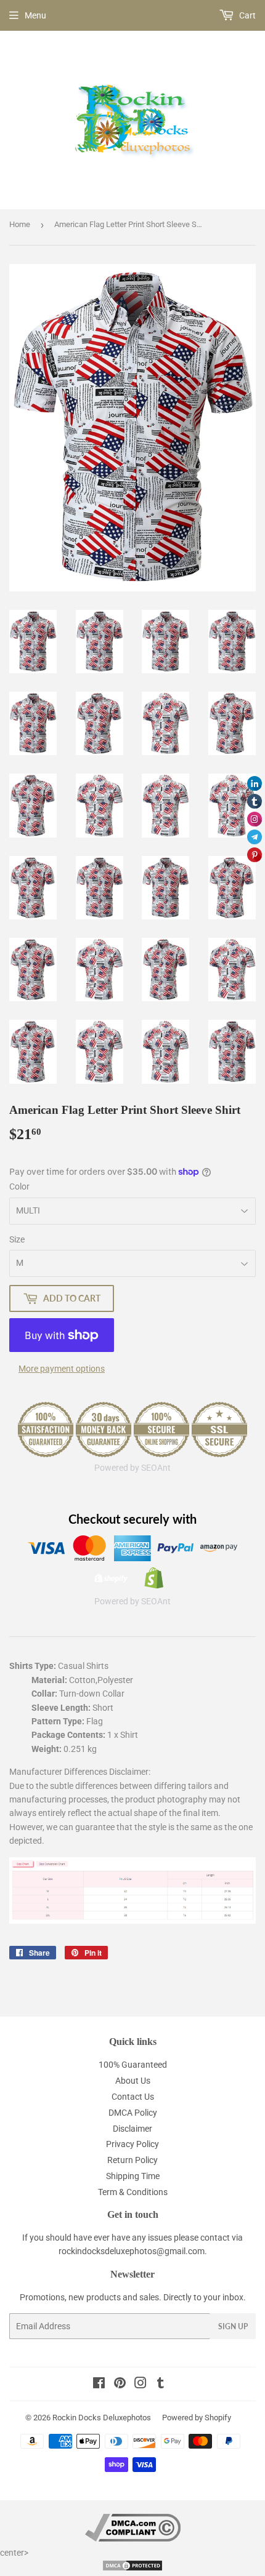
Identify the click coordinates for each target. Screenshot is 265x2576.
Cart (247, 15)
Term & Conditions (133, 2192)
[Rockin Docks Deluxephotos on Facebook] (99, 2385)
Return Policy (132, 2160)
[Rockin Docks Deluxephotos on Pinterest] (120, 2385)
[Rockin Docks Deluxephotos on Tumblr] (161, 2385)
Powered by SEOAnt (132, 1468)
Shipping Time (133, 2176)
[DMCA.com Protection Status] (132, 2569)
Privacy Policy (132, 2144)
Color (19, 1186)
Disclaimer (132, 2129)
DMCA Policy (133, 2113)
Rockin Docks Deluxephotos (102, 2418)
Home (20, 224)
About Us (133, 2081)
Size (17, 1239)
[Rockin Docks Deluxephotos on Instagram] (141, 2385)
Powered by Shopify (197, 2418)
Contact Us (133, 2097)
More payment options (62, 1369)
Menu (35, 15)
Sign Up (233, 2326)
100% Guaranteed (133, 2065)
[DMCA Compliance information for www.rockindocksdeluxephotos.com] (133, 2538)
